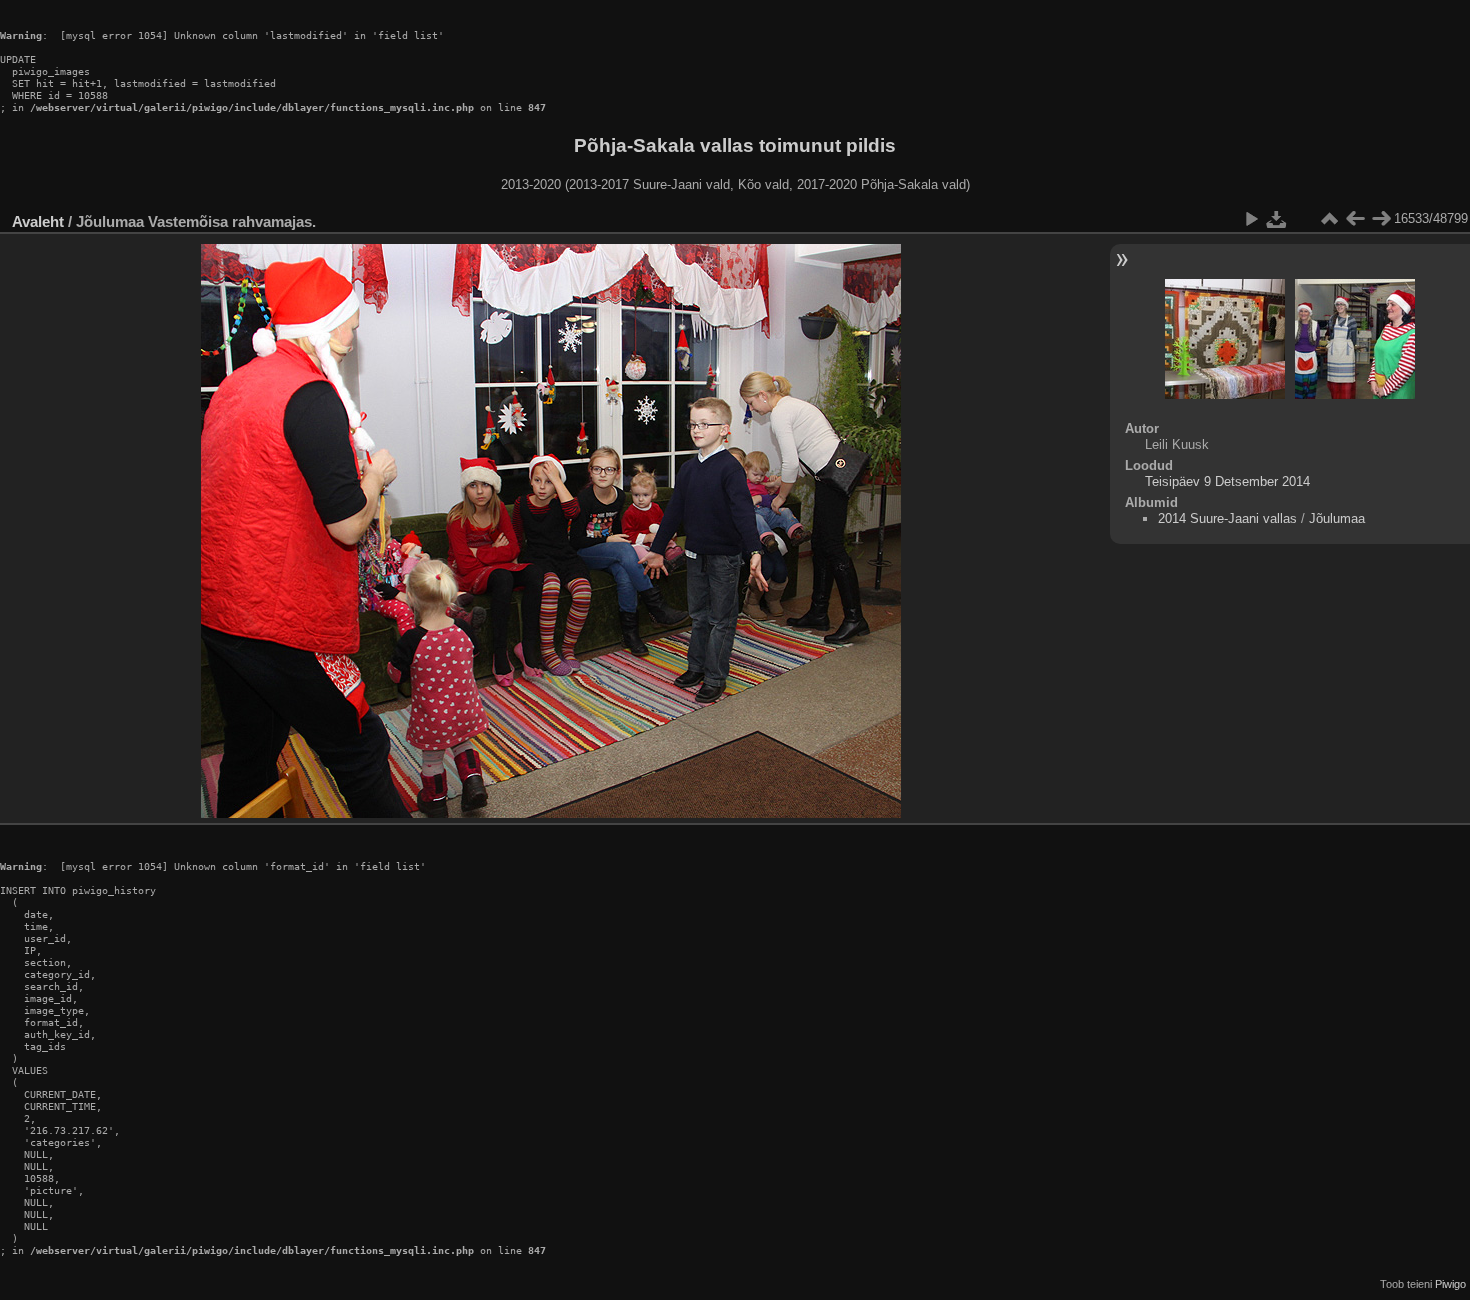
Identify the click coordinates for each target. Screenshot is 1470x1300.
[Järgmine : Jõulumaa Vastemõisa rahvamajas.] (1381, 219)
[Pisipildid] (1329, 219)
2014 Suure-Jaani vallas (1227, 518)
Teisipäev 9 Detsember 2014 (1227, 481)
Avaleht (38, 221)
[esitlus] (1251, 219)
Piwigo (1450, 1284)
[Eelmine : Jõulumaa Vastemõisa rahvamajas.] (1355, 219)
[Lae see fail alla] (1277, 219)
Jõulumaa (1337, 518)
